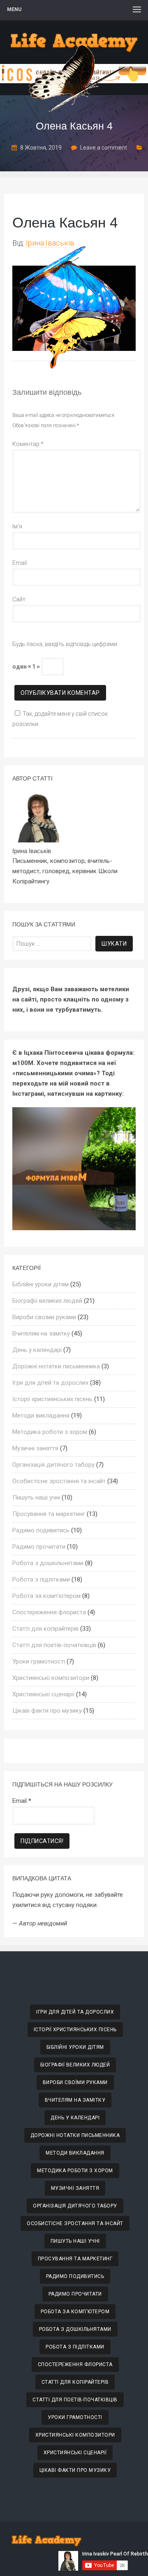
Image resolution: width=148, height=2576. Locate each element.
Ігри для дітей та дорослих (50, 1383)
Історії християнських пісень (52, 1399)
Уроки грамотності (39, 1661)
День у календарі (37, 1350)
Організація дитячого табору (53, 1465)
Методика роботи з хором (50, 1432)
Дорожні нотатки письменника (56, 1366)
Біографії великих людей (47, 1301)
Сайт (19, 599)
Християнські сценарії (43, 1694)
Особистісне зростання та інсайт (59, 1481)
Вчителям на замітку (41, 1334)
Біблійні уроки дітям (40, 1284)
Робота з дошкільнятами (48, 1563)
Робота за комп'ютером (46, 1596)
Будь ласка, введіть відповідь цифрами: (65, 644)
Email (20, 563)
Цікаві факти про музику (47, 1711)
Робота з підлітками (41, 1579)
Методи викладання (41, 1415)
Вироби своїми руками (44, 1317)
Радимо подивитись (41, 1530)
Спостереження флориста (49, 1612)
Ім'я (17, 526)
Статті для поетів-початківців (54, 1645)
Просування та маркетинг (49, 1514)
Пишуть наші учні (36, 1497)
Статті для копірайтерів (45, 1629)
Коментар (28, 444)
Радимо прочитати (39, 1547)
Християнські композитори (51, 1678)
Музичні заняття (35, 1448)
